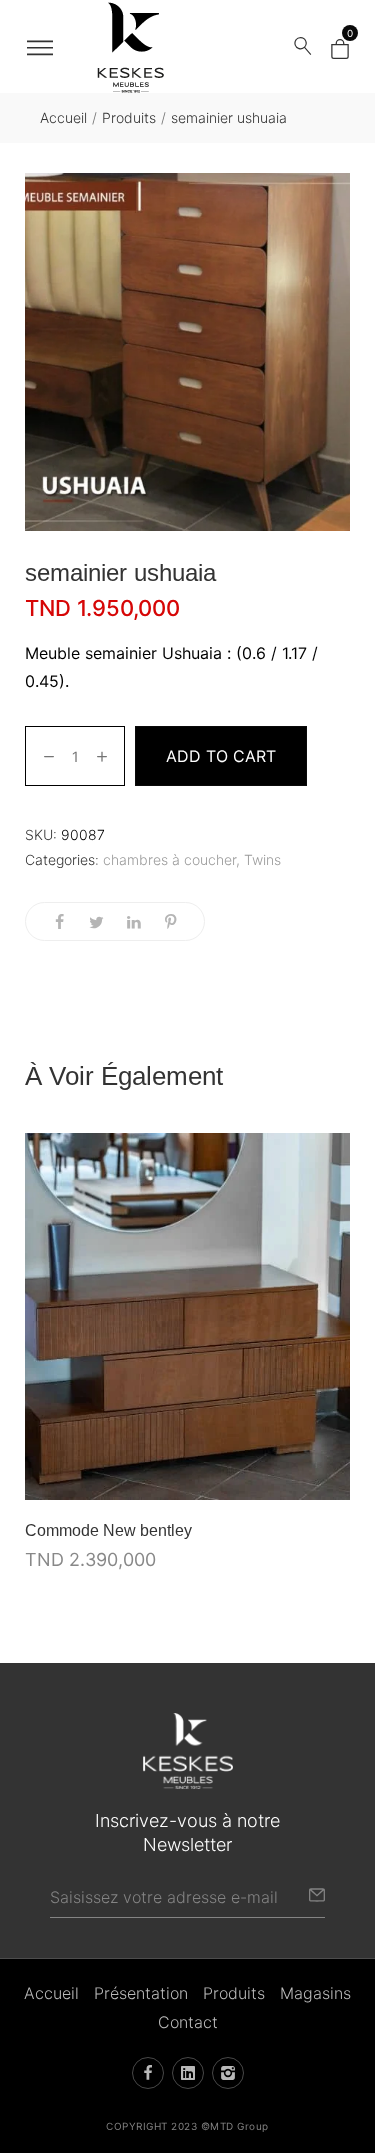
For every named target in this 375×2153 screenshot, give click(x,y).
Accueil (63, 117)
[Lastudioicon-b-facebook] (148, 2073)
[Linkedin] (188, 2073)
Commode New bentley (108, 1530)
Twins (262, 859)
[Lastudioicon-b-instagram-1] (228, 2073)
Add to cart (221, 756)
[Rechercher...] (303, 47)
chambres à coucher (169, 859)
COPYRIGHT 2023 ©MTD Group (187, 2126)
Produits (129, 117)
